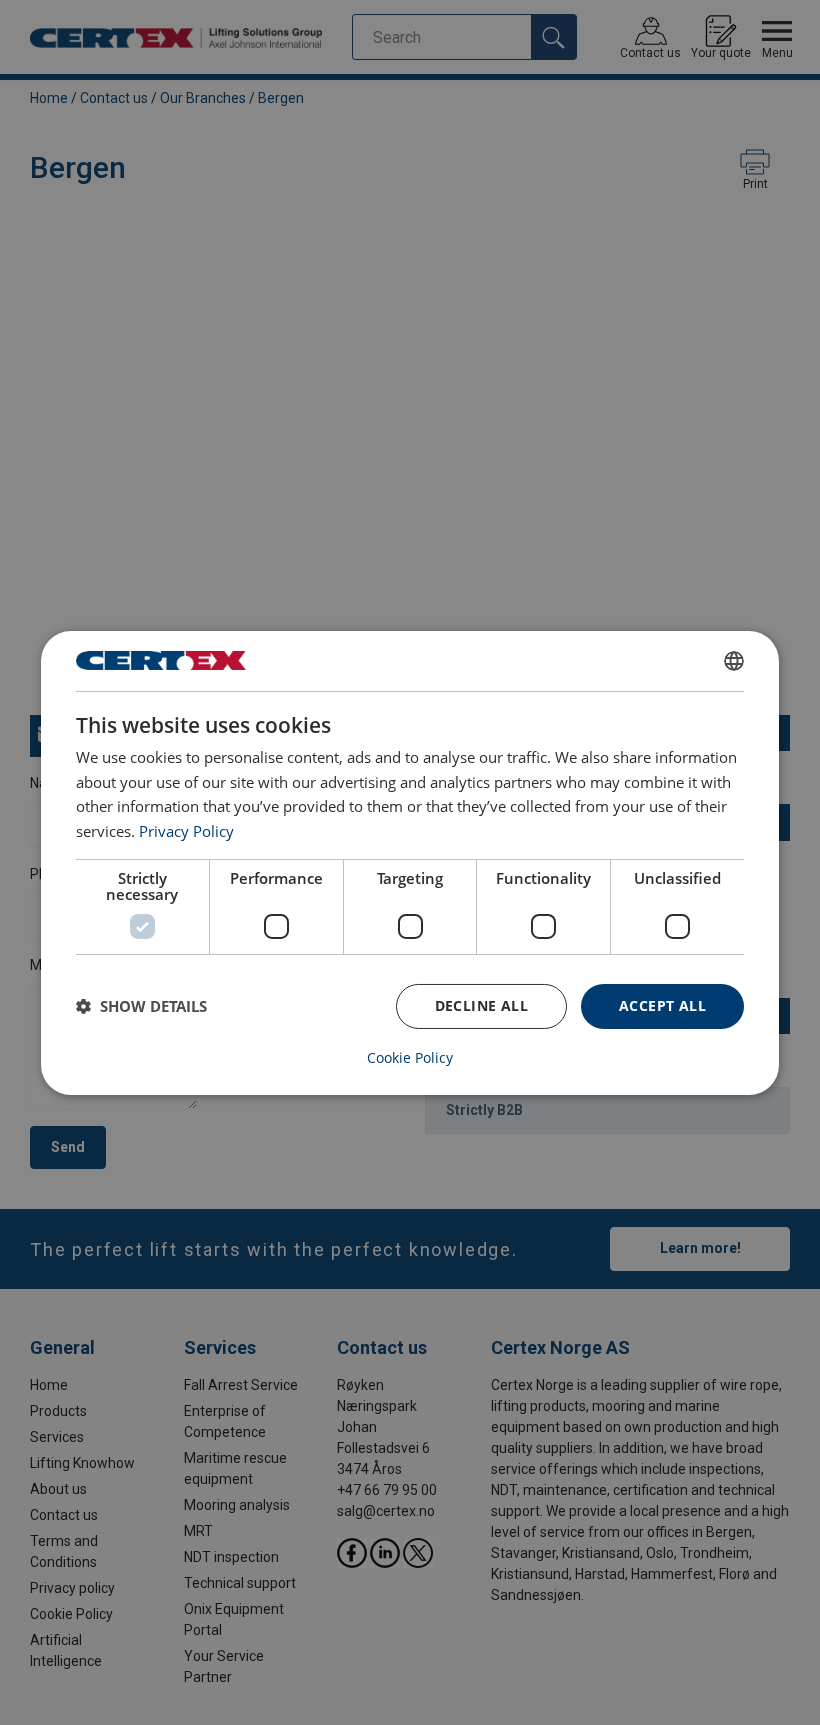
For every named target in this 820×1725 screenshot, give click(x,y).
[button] (141, 1006)
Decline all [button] (481, 1005)
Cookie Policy (410, 1058)
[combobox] (734, 660)
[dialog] (410, 862)
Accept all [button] (662, 1005)
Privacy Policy (186, 831)
